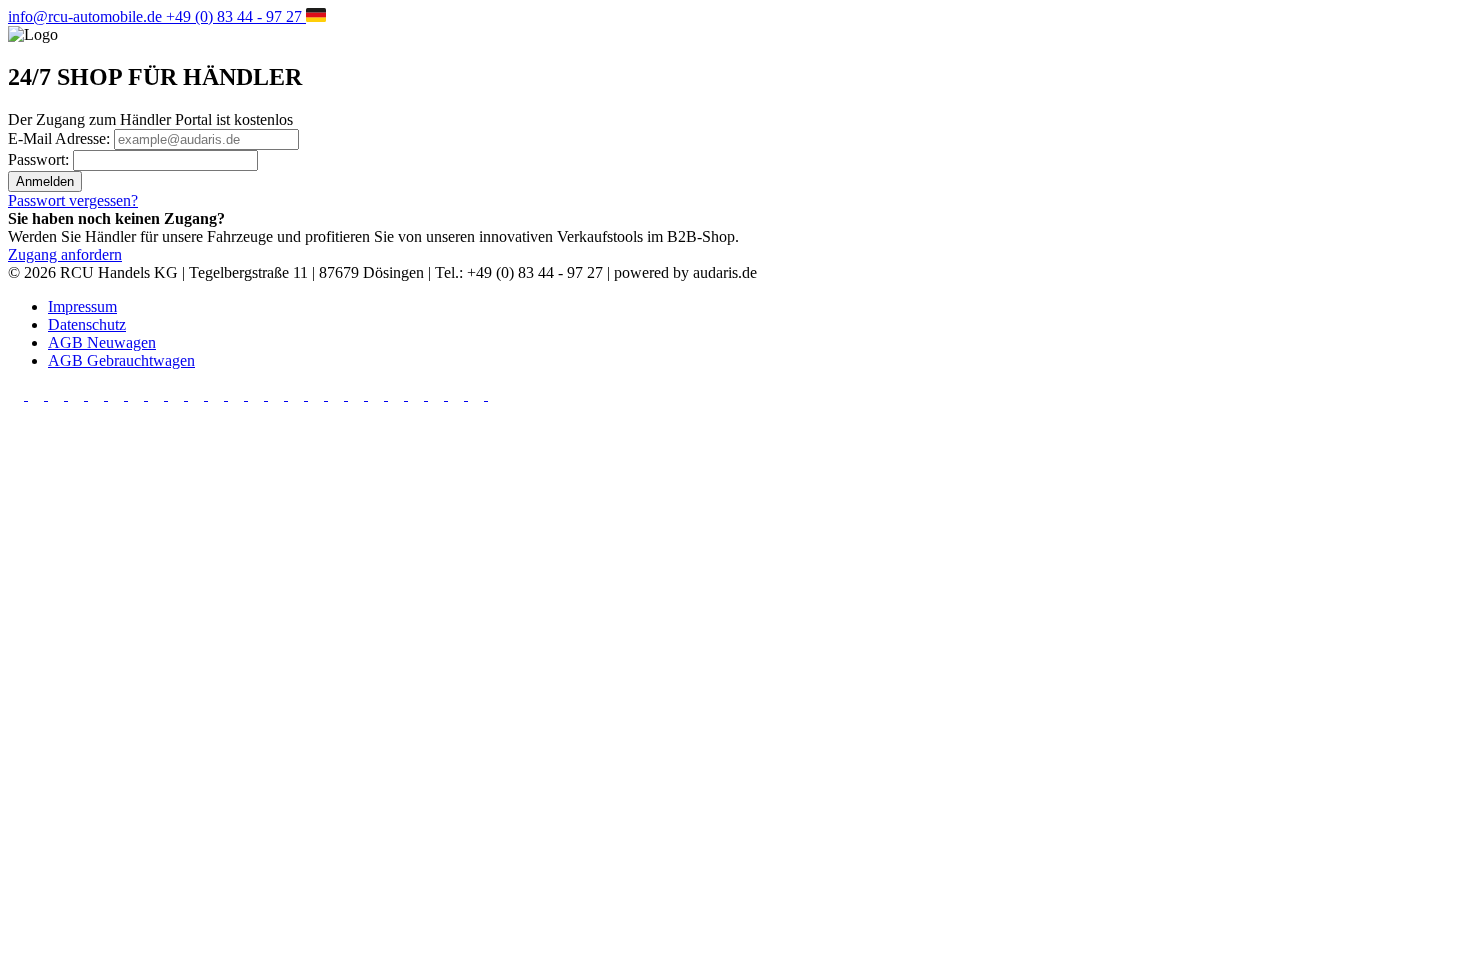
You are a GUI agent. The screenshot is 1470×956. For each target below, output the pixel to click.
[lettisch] (418, 394)
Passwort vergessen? (73, 200)
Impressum (82, 306)
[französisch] (58, 394)
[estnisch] (358, 394)
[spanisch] (78, 394)
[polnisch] (118, 394)
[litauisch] (438, 394)
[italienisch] (138, 394)
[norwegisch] (496, 394)
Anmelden (45, 181)
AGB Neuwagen (102, 342)
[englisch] (38, 394)
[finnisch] (378, 394)
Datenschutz (87, 324)
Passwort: (40, 159)
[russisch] (258, 394)
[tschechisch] (158, 394)
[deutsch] (18, 394)
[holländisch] (98, 394)
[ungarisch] (178, 394)
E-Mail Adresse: (61, 138)
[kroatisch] (318, 394)
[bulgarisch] (298, 394)
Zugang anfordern (65, 254)
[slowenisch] (198, 394)
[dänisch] (338, 394)
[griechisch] (398, 394)
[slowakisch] (478, 394)
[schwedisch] (238, 394)
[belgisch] (278, 394)
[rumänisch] (218, 394)
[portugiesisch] (458, 394)
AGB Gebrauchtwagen (121, 360)
